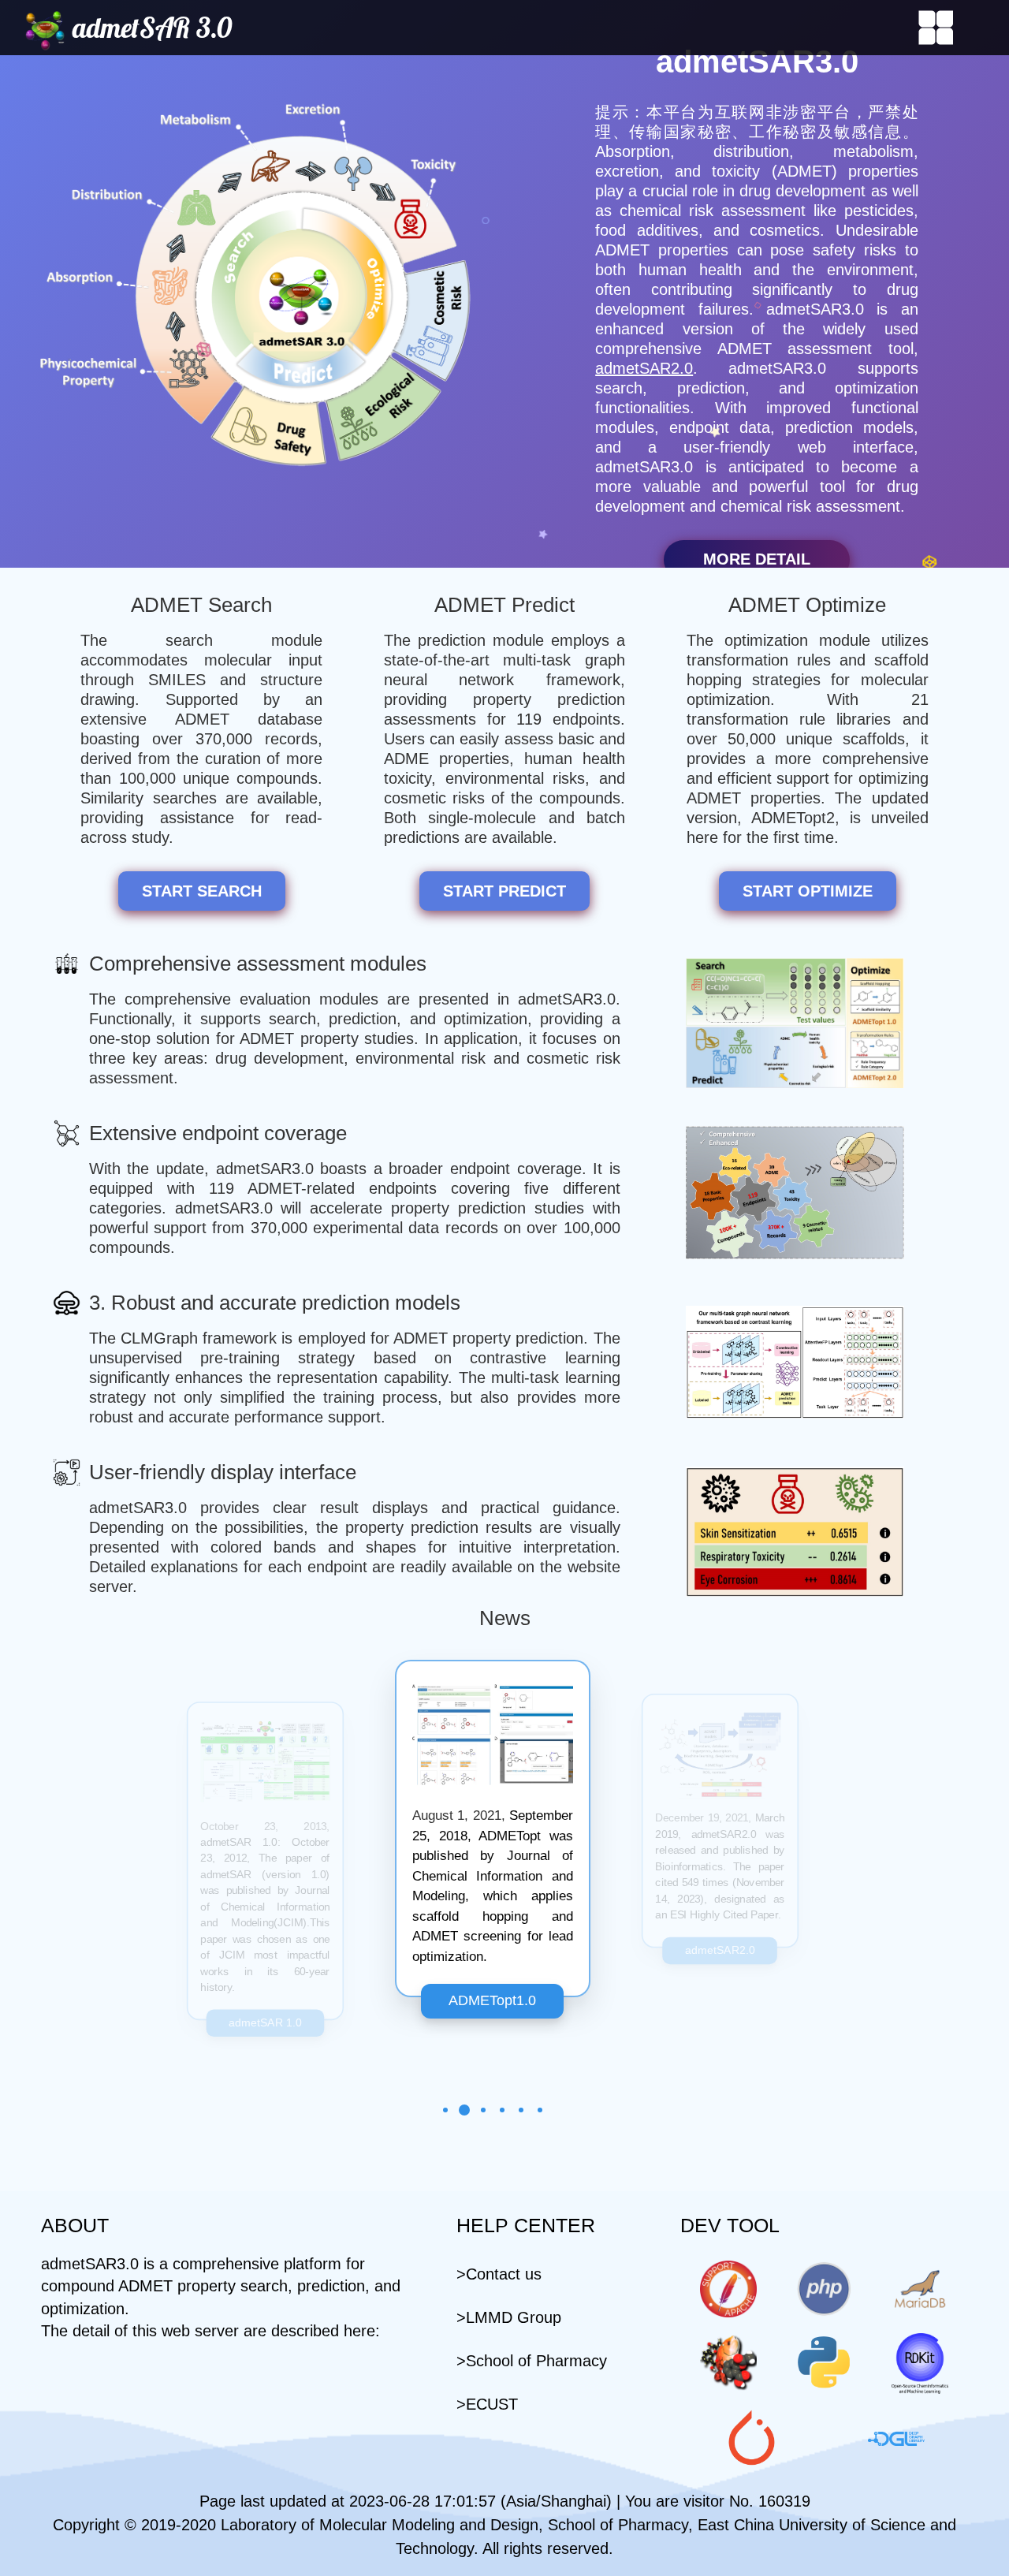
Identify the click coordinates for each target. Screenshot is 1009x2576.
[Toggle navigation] (936, 28)
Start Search (202, 891)
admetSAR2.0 (644, 368)
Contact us (504, 2274)
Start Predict (504, 891)
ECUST (492, 2404)
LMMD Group (514, 2317)
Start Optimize (808, 891)
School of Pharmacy (536, 2361)
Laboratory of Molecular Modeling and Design (380, 2525)
